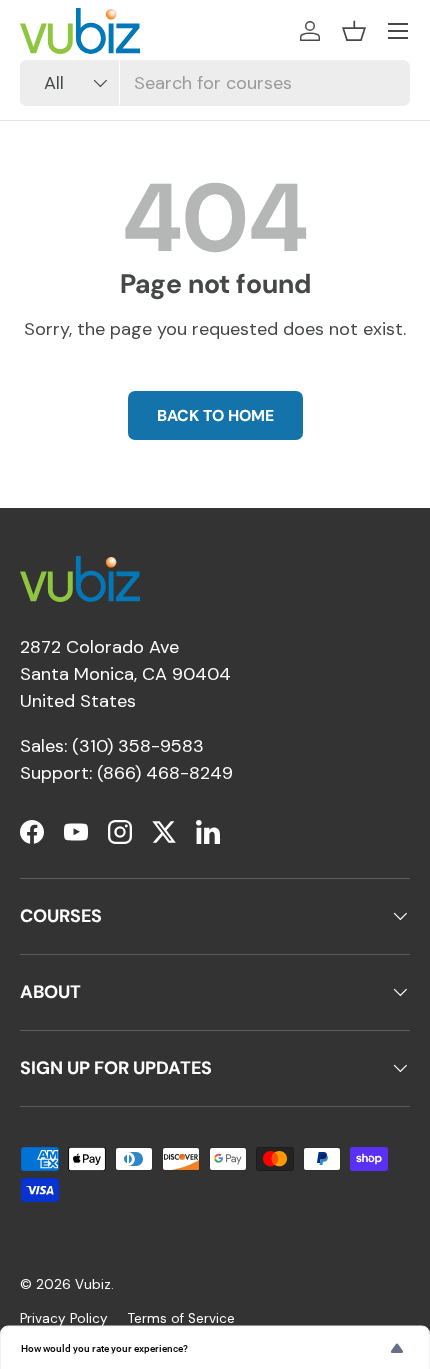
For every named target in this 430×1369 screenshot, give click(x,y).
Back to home (215, 415)
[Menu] (398, 31)
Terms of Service (181, 1318)
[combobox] (215, 83)
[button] (354, 31)
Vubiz (93, 1284)
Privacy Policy (64, 1318)
